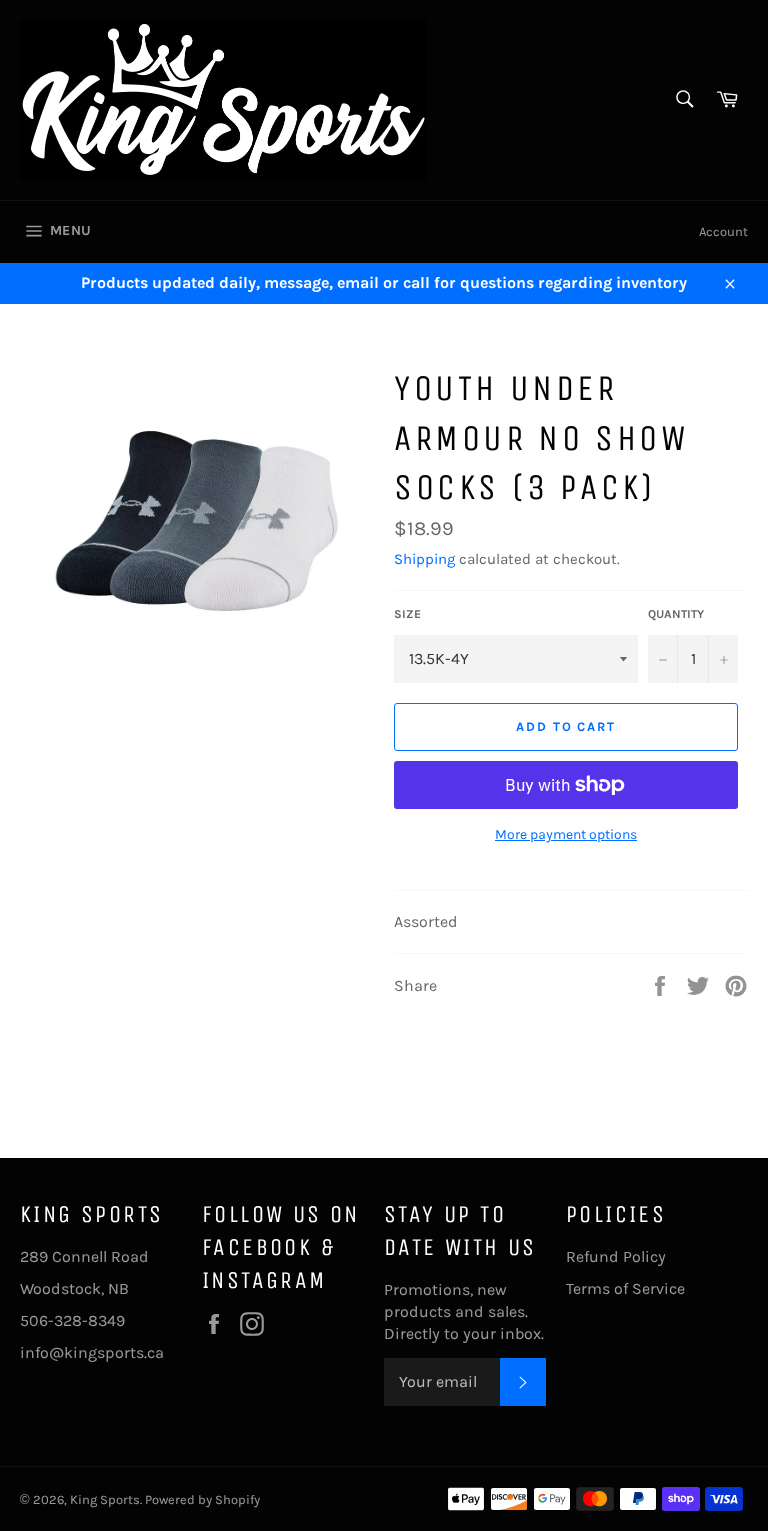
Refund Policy (616, 1256)
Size (407, 614)
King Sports (105, 1499)
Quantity (676, 614)
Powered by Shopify (202, 1499)
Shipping (424, 559)
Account (723, 231)
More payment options (566, 834)
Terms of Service (625, 1288)
